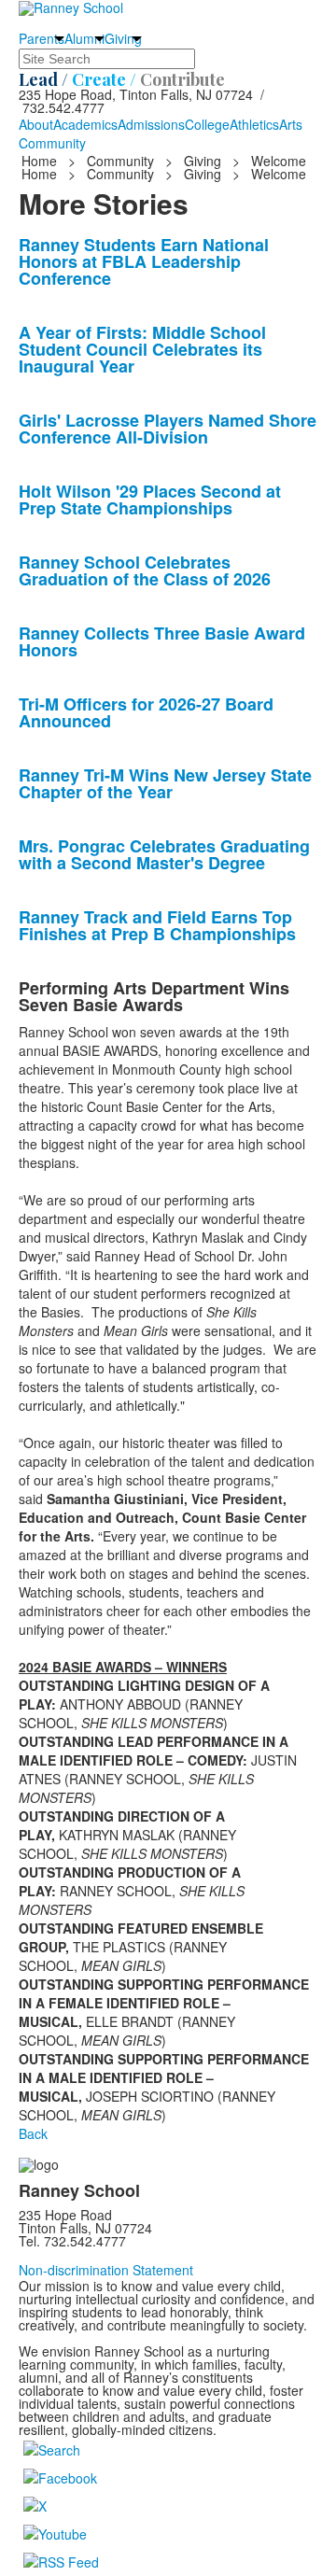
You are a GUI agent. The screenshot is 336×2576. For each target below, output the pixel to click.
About (36, 124)
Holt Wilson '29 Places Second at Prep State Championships (150, 500)
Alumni (84, 38)
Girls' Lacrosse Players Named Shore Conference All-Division (168, 429)
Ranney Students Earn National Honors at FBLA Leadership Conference (144, 261)
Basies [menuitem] (61, 1312)
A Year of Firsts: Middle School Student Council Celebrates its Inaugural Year (142, 349)
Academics (85, 124)
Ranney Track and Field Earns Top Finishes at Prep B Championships (157, 925)
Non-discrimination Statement (106, 2270)
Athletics (254, 124)
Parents (42, 38)
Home (41, 161)
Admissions (151, 124)
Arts (291, 124)
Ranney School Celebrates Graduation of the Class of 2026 (145, 570)
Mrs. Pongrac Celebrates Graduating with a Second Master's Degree (164, 854)
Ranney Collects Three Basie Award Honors (162, 641)
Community (52, 143)
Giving (123, 38)
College (207, 124)
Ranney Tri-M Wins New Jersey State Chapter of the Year (165, 783)
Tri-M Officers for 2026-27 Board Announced (146, 712)
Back (33, 2133)
